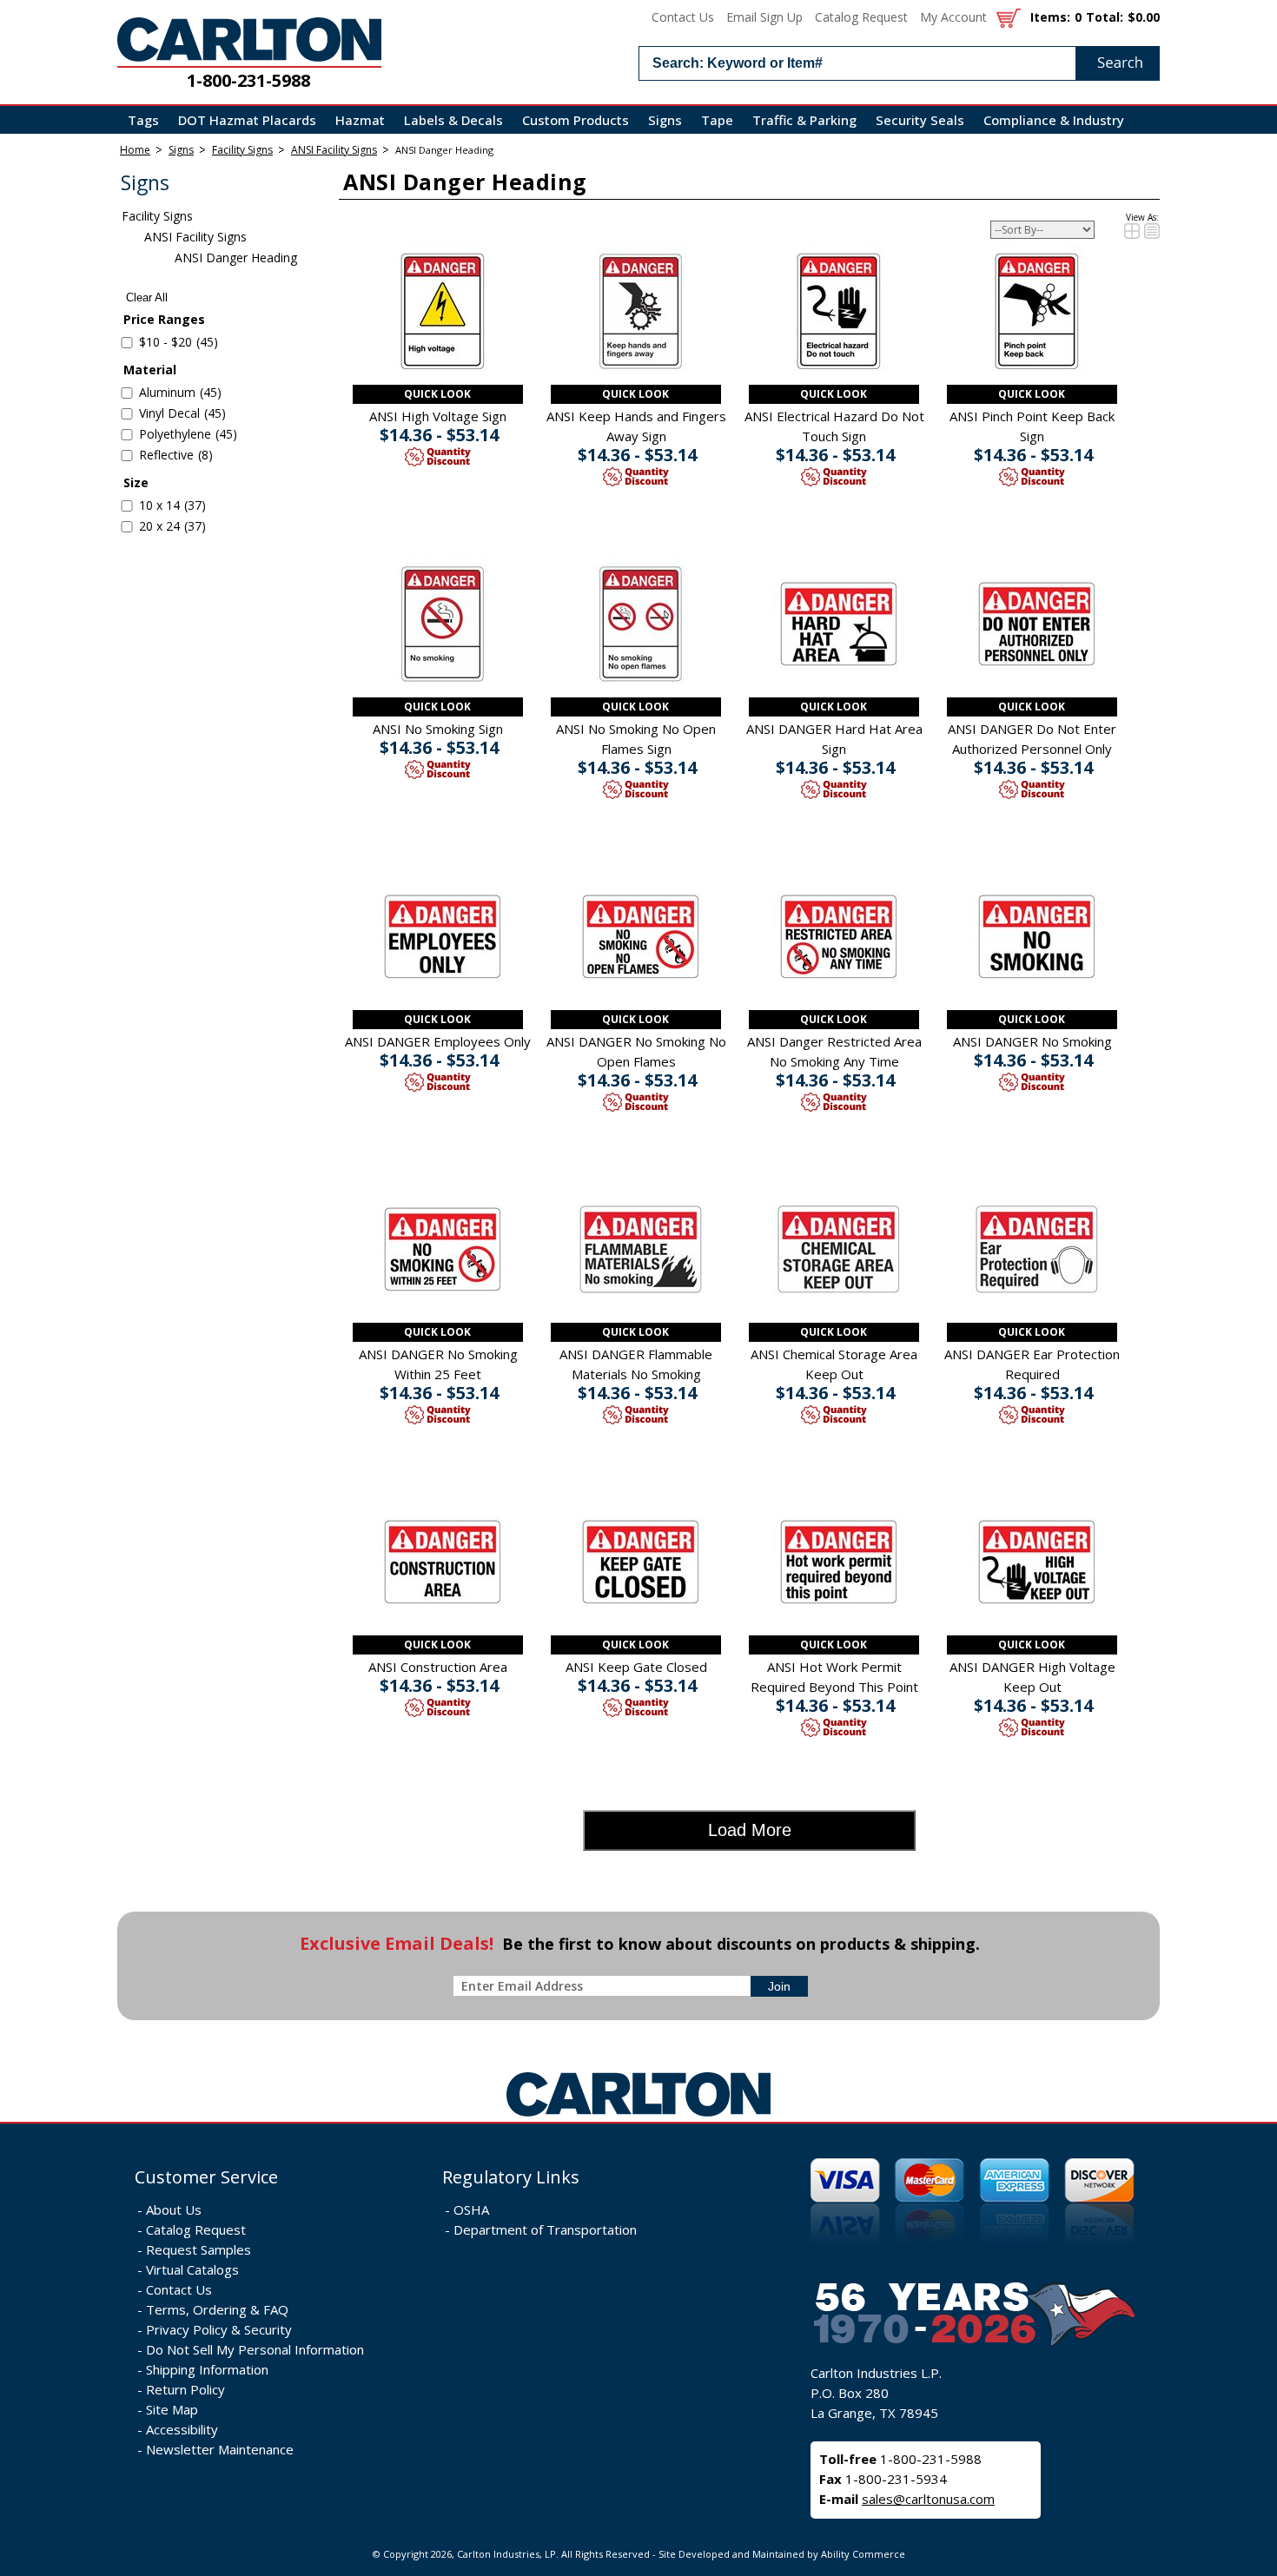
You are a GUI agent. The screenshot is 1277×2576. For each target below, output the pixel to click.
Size (136, 482)
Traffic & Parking (804, 120)
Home (135, 150)
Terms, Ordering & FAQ (217, 2309)
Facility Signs (242, 150)
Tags (143, 120)
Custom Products (576, 120)
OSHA (471, 2209)
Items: (1050, 17)
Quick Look (437, 394)
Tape (717, 120)
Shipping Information (207, 2369)
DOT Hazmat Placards (247, 120)
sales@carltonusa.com (928, 2499)
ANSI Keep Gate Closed (636, 1667)
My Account (953, 17)
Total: (1105, 17)
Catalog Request (861, 17)
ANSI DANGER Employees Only (438, 1041)
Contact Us (683, 17)
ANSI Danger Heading (444, 150)
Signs (665, 120)
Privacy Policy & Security (219, 2329)
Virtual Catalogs (192, 2269)
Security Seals (920, 120)
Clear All (147, 297)
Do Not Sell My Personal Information (255, 2349)
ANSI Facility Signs (334, 150)
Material (150, 370)
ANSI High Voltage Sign (438, 416)
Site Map (172, 2409)
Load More (750, 1830)
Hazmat (360, 120)
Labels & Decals (453, 120)
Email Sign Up (764, 17)
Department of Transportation (545, 2229)
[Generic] (638, 2117)
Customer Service (206, 2177)
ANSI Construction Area (438, 1667)
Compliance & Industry (1054, 120)
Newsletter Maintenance (220, 2449)
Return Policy (185, 2389)
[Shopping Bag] (1009, 17)
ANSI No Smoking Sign (438, 729)
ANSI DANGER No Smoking (1032, 1041)
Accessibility (182, 2429)
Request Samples (198, 2249)
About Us (174, 2209)
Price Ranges (164, 319)
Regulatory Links (511, 2177)
